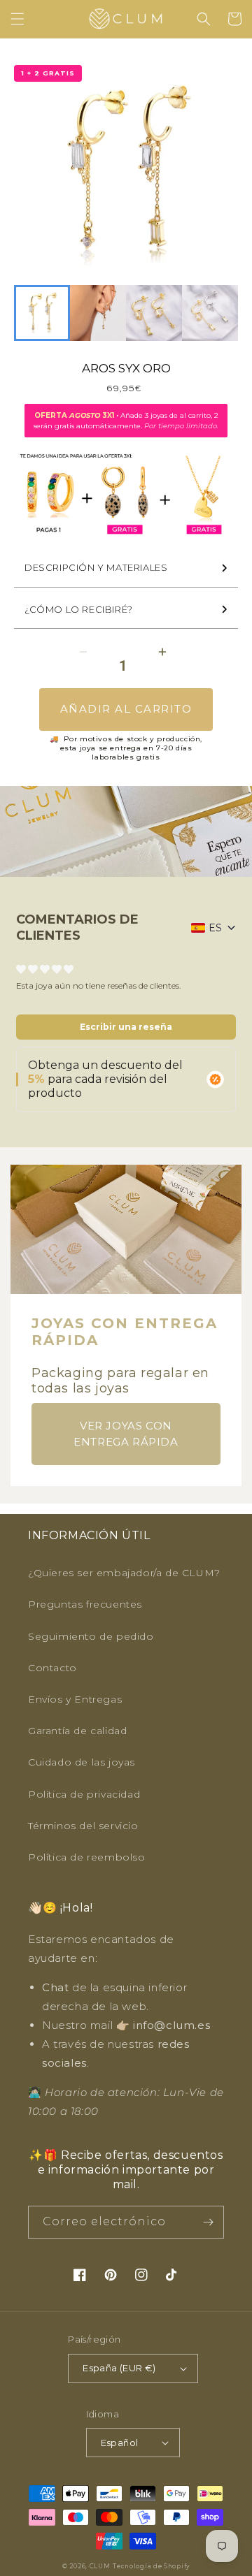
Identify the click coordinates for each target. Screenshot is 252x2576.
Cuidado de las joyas (82, 1762)
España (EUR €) (119, 2368)
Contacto (52, 1668)
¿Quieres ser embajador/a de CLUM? (124, 1573)
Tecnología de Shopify (151, 2566)
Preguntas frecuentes (85, 1604)
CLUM (100, 2566)
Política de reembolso (87, 1857)
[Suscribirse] (208, 2222)
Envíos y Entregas (75, 1699)
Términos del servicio (83, 1826)
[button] (17, 19)
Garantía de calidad (77, 1731)
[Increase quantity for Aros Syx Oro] (162, 652)
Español (120, 2443)
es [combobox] (215, 928)
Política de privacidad (84, 1794)
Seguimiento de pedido (91, 1636)
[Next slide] (219, 313)
